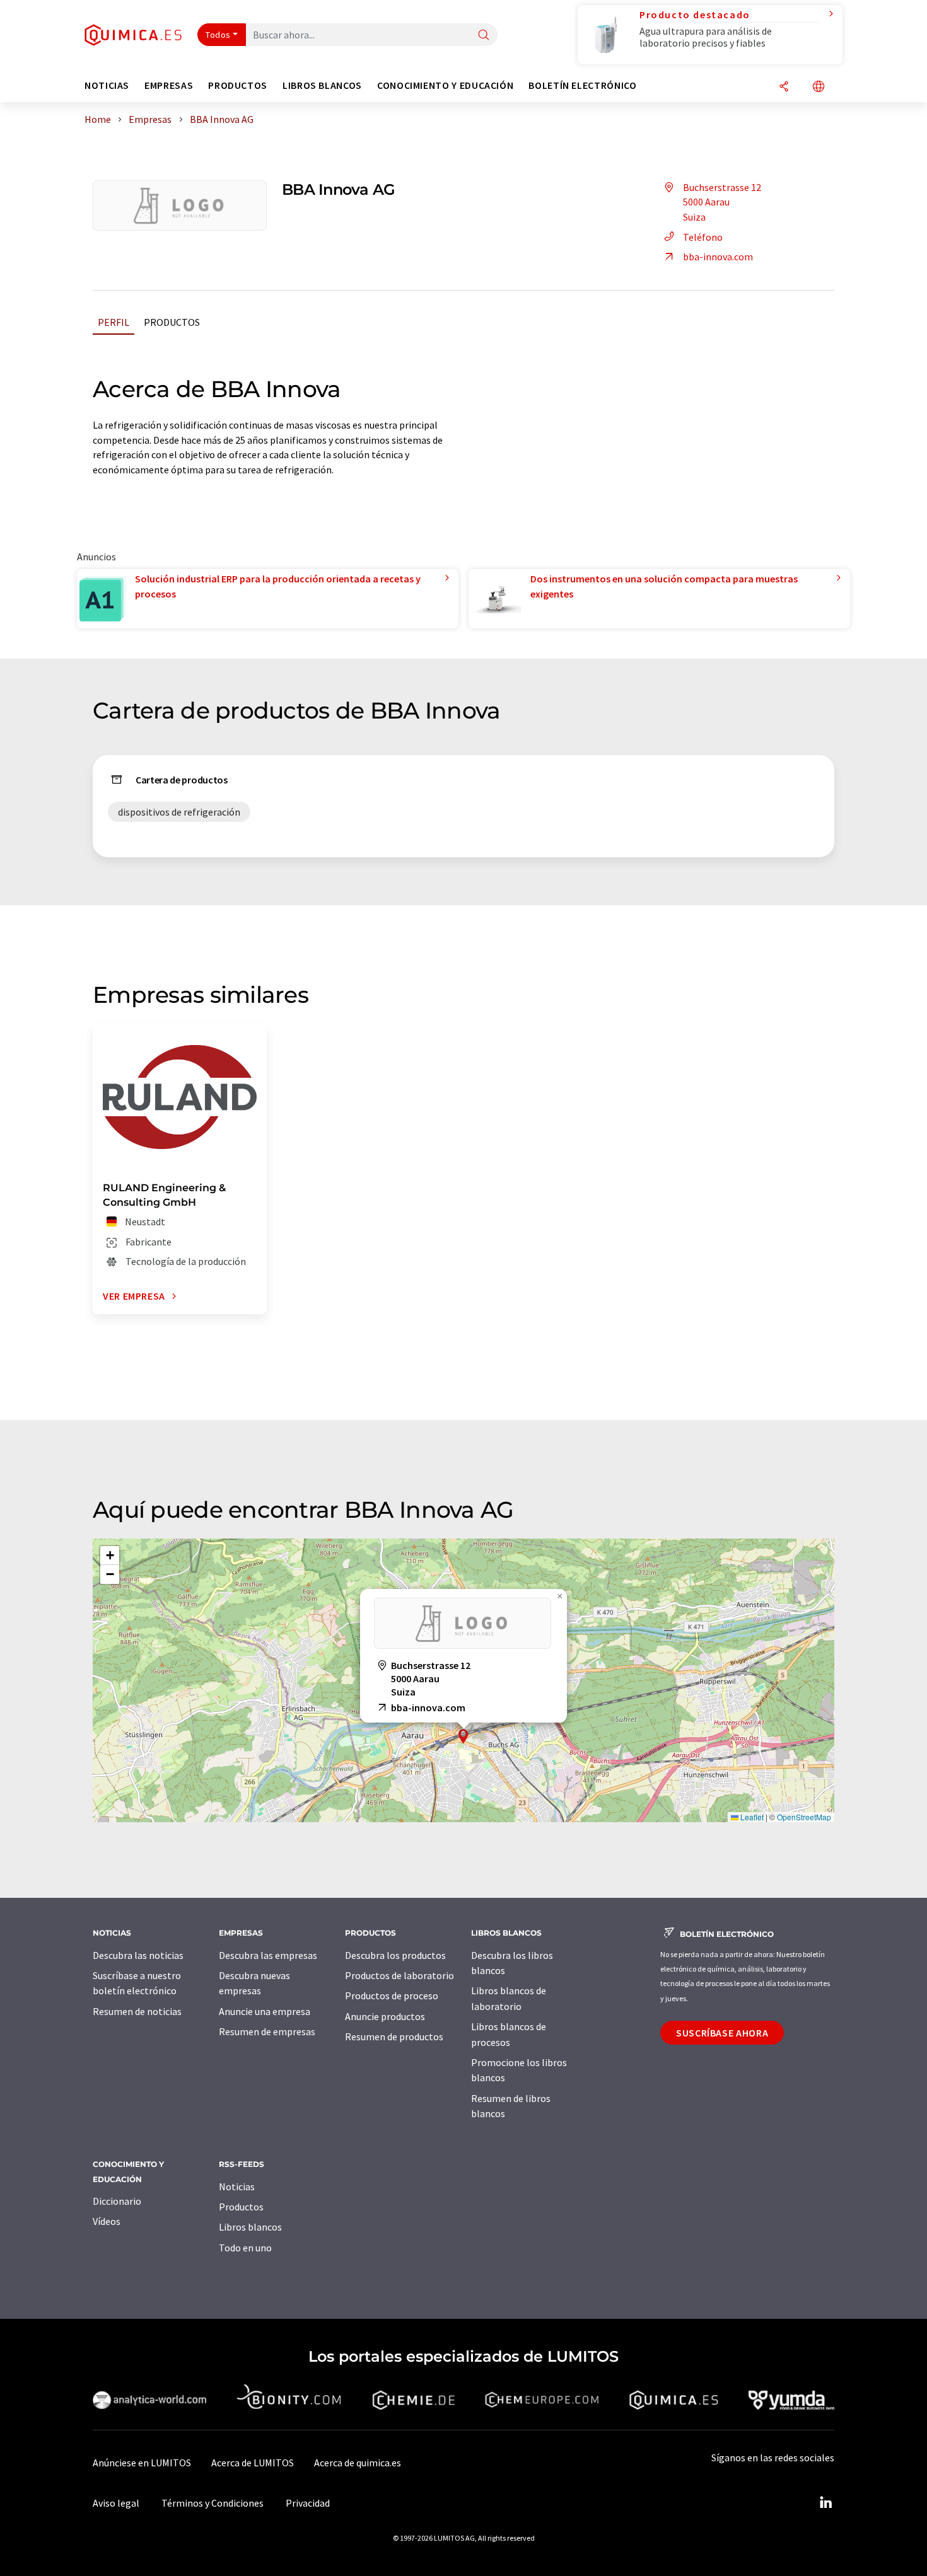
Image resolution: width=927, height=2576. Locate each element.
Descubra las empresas (268, 1955)
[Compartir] (784, 87)
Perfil (114, 322)
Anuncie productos (385, 2016)
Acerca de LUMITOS (253, 2463)
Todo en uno (245, 2248)
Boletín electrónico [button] (582, 85)
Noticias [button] (107, 85)
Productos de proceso (392, 1996)
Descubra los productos (395, 1955)
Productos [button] (238, 85)
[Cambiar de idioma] (819, 87)
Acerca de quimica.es (358, 2463)
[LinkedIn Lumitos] (825, 2503)
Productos (172, 322)
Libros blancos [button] (322, 85)
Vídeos (107, 2221)
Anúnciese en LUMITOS (142, 2463)
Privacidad (308, 2503)
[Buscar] (484, 36)
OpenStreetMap (804, 1817)
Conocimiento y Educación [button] (445, 85)
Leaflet (751, 1817)
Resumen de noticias (137, 2011)
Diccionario (117, 2201)
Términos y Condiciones (213, 2503)
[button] (463, 1736)
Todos (218, 35)
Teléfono (703, 237)
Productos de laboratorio (399, 1975)
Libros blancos (250, 2227)
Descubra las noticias (138, 1955)
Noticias (237, 2186)
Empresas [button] (169, 85)
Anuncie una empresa (265, 2011)
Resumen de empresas (267, 2031)
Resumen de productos (394, 2036)
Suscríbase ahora (722, 2033)
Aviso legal (116, 2503)
